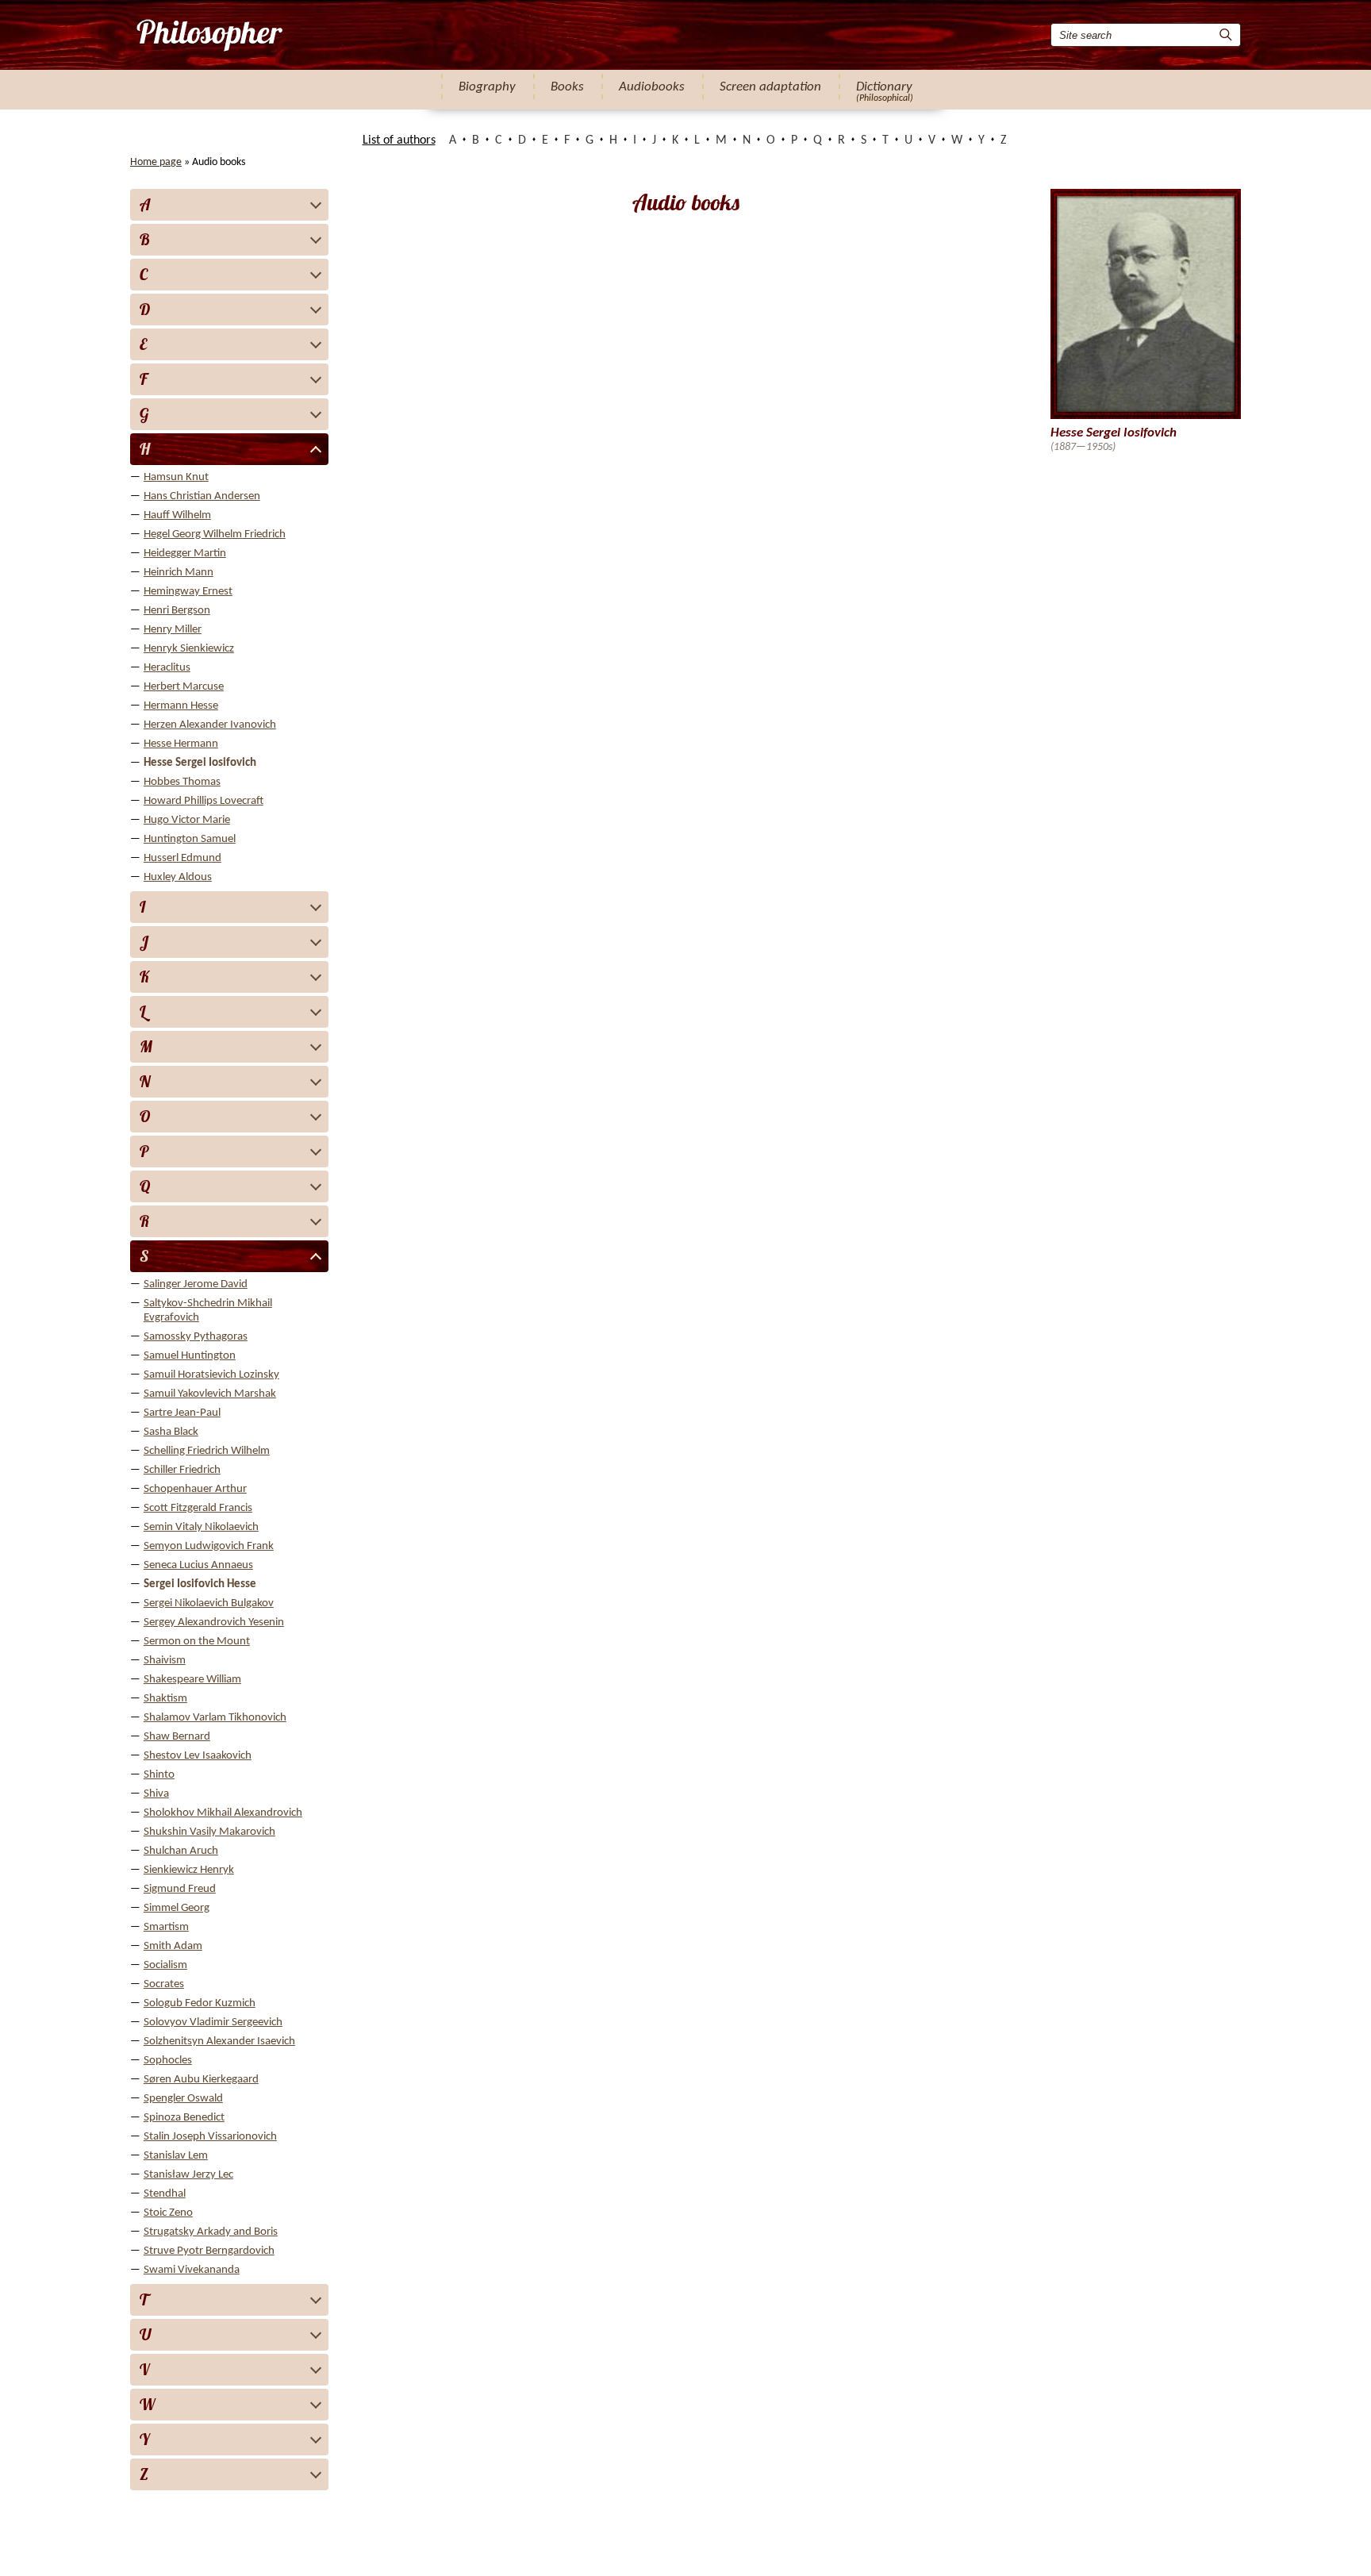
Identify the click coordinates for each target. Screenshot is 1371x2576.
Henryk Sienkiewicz (189, 649)
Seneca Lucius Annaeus (198, 1565)
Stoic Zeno (168, 2213)
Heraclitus (167, 668)
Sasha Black (171, 1432)
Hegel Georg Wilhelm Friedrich (215, 534)
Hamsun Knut (176, 477)
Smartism (166, 1927)
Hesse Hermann (181, 744)
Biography (487, 87)
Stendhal (165, 2194)
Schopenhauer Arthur (195, 1489)
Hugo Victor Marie (187, 820)
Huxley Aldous (178, 877)
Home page (156, 162)
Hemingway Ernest (188, 592)
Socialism (165, 1965)
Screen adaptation (770, 87)
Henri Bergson (177, 611)
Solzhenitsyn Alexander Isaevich (219, 2042)
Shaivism (165, 1661)
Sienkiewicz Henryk (189, 1870)
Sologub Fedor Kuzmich (200, 2003)
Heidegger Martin (185, 554)
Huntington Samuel (190, 839)
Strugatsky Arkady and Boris (211, 2232)
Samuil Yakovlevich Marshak (210, 1394)
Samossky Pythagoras (196, 1337)
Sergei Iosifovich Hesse (200, 1584)
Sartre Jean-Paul (182, 1413)
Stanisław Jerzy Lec (188, 2175)
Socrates (164, 1984)
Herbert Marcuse (184, 687)
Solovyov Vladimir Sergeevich (213, 2022)
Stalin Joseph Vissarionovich (210, 2137)
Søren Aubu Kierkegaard (201, 2080)
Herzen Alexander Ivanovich (210, 725)
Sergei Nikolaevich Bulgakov (209, 1603)
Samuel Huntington (190, 1356)
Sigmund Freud (180, 1889)
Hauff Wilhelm (177, 515)
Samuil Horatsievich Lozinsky (211, 1375)
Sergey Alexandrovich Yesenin (214, 1622)
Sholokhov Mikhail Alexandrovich (223, 1813)
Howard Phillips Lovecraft (204, 801)
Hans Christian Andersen (202, 496)
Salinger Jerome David (196, 1284)
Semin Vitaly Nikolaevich (201, 1527)
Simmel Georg (177, 1908)
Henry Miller (173, 630)
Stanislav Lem (176, 2156)
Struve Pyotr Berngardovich (209, 2251)
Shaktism (165, 1699)
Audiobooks (652, 87)
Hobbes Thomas (182, 782)
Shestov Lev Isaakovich (198, 1756)
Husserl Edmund (182, 858)
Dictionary (884, 87)
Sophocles (168, 2061)
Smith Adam (173, 1946)
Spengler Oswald (183, 2099)
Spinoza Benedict (184, 2118)
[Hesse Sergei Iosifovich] (208, 35)
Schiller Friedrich (182, 1470)
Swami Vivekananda (192, 2270)
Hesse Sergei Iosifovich (200, 763)
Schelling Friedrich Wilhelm (207, 1451)
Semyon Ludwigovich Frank (209, 1546)
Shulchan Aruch (181, 1851)
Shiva (156, 1794)
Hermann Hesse (181, 706)
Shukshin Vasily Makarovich (209, 1832)
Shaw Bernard (177, 1737)
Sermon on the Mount (197, 1642)
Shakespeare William (192, 1680)
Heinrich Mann (179, 573)
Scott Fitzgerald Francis (198, 1508)
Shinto (159, 1775)
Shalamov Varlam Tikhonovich (215, 1718)
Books (567, 87)
